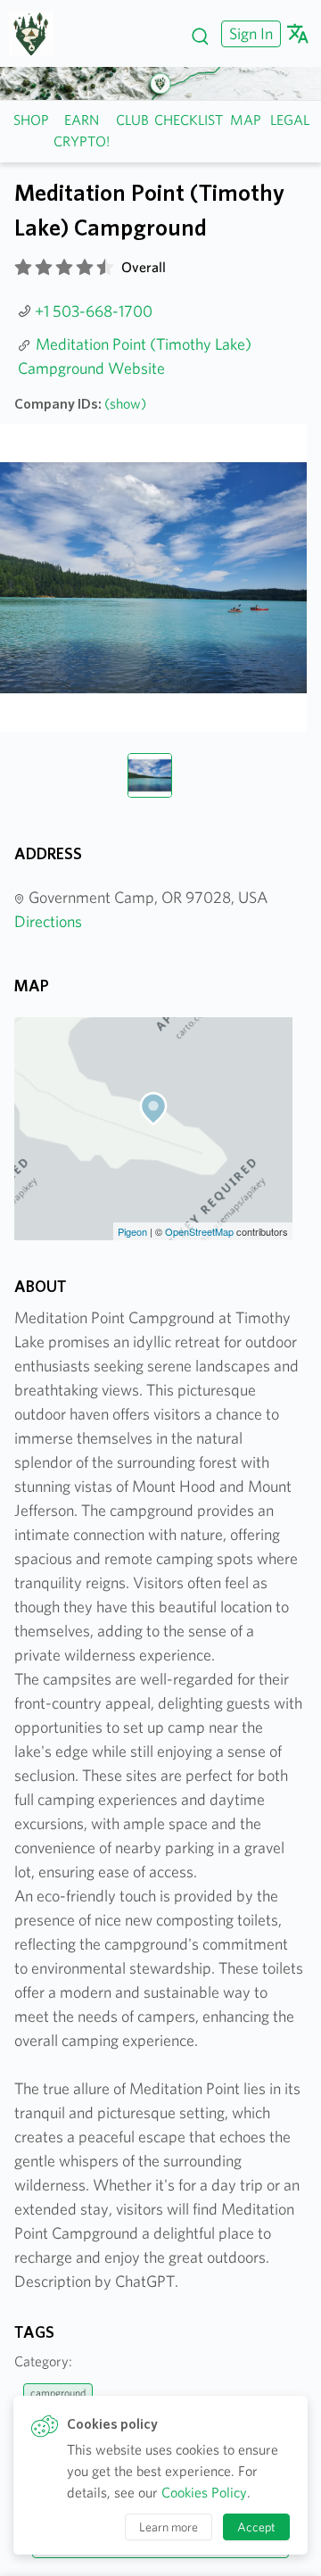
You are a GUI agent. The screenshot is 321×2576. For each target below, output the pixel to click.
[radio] (23, 268)
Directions (48, 921)
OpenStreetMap (199, 1231)
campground (58, 2393)
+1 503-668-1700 (94, 311)
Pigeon (132, 1231)
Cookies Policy (204, 2493)
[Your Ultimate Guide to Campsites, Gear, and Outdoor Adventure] (38, 34)
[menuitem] (249, 33)
